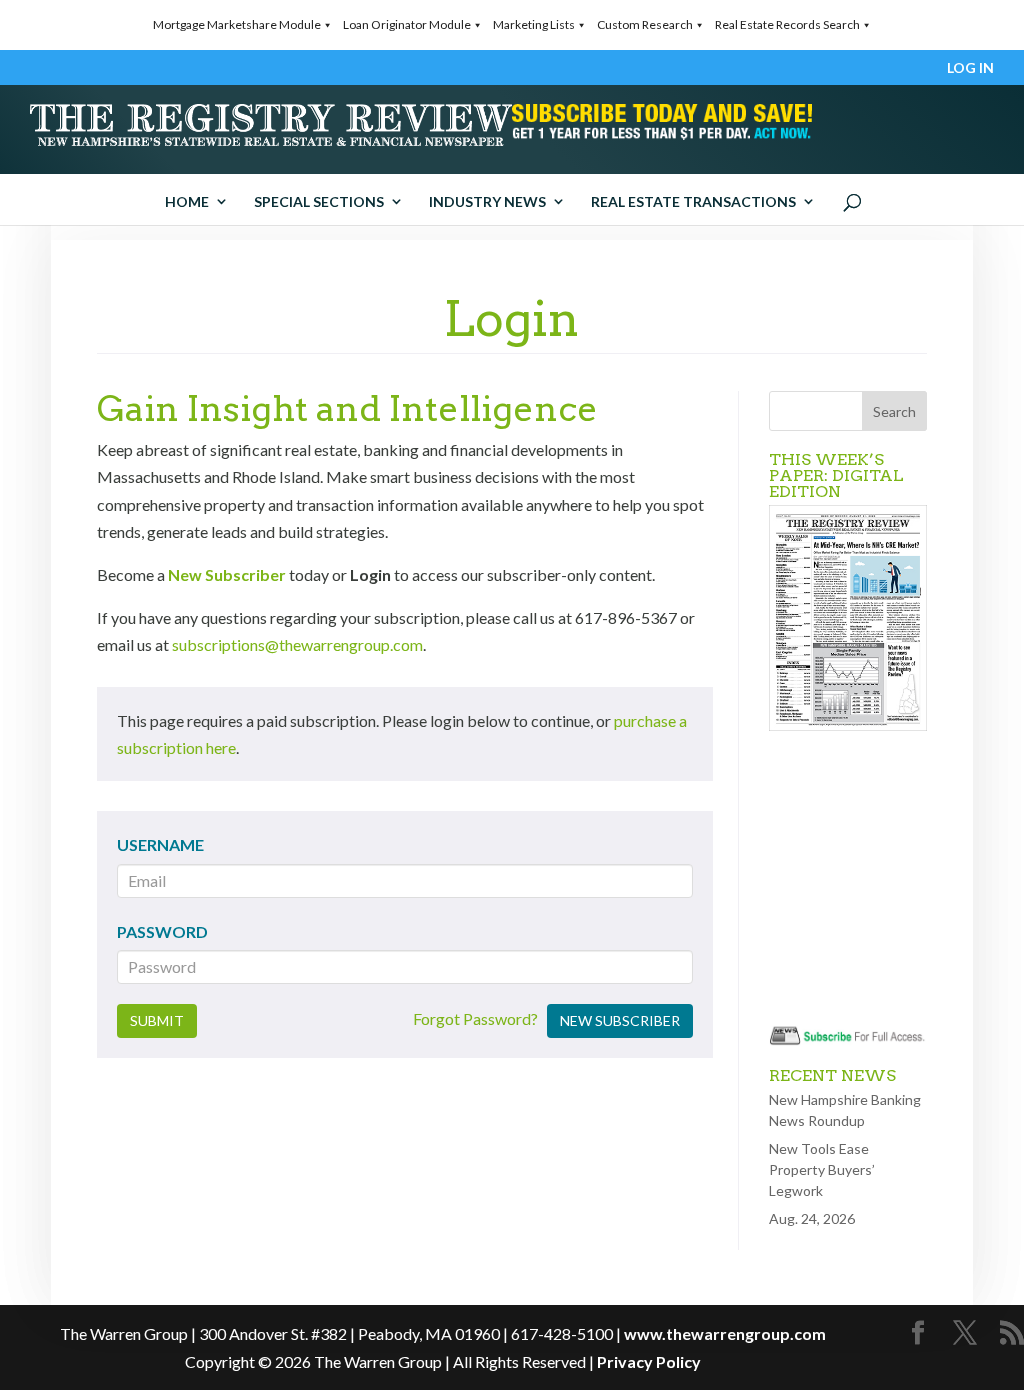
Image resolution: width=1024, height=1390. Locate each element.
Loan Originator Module (407, 24)
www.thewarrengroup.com (725, 1333)
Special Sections (319, 201)
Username (160, 844)
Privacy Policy (649, 1361)
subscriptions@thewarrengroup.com (297, 644)
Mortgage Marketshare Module (237, 24)
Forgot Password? (475, 1018)
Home (187, 201)
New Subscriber (227, 574)
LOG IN (970, 68)
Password (162, 931)
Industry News (487, 201)
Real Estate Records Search (787, 24)
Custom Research (645, 24)
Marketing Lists (534, 24)
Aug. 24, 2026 (812, 1218)
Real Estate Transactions (693, 201)
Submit (157, 1020)
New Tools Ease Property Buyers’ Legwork (822, 1169)
